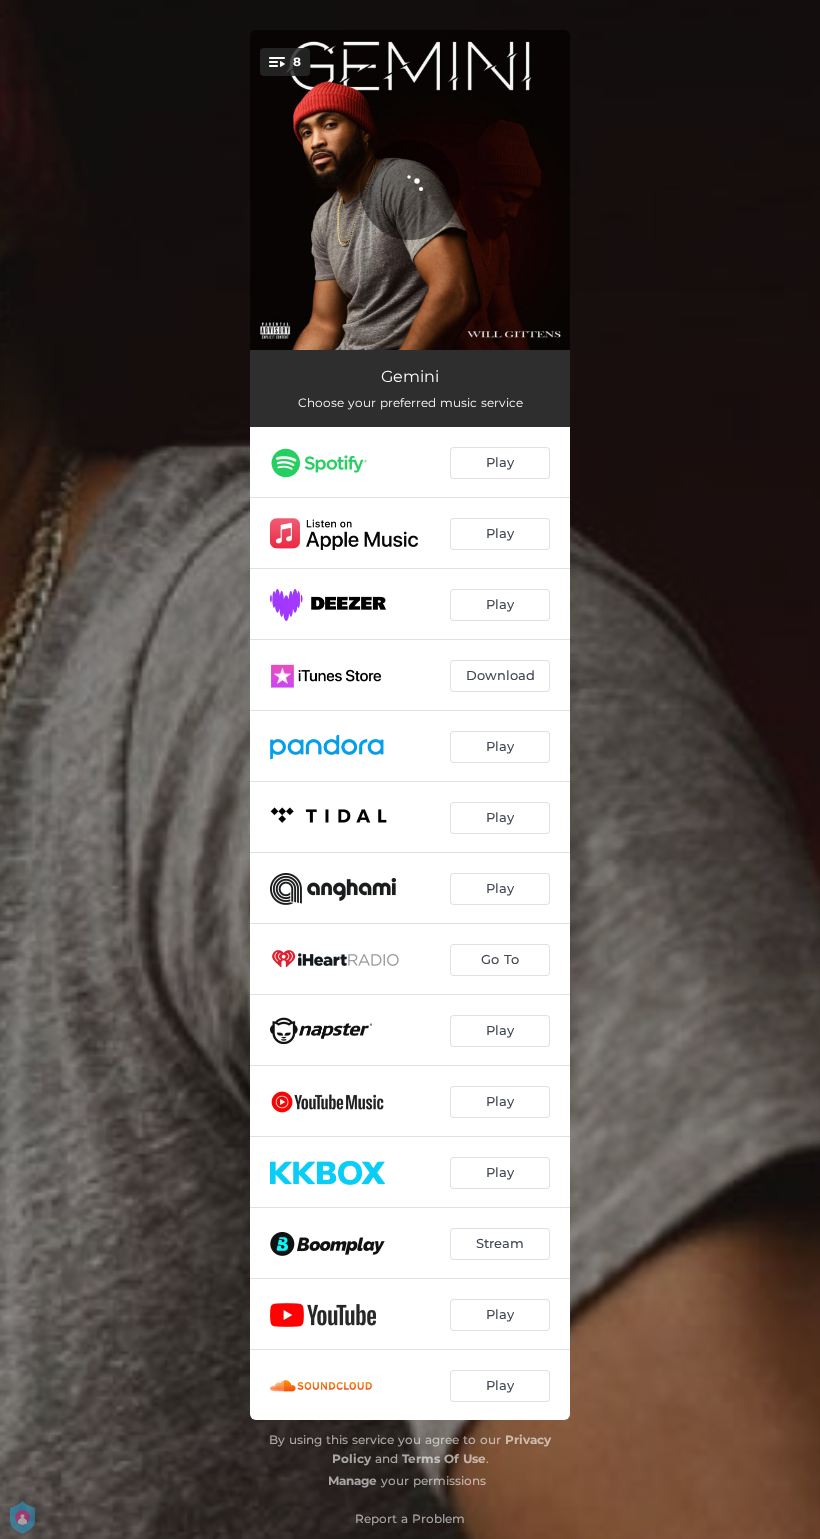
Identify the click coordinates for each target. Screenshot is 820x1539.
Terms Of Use (444, 1458)
